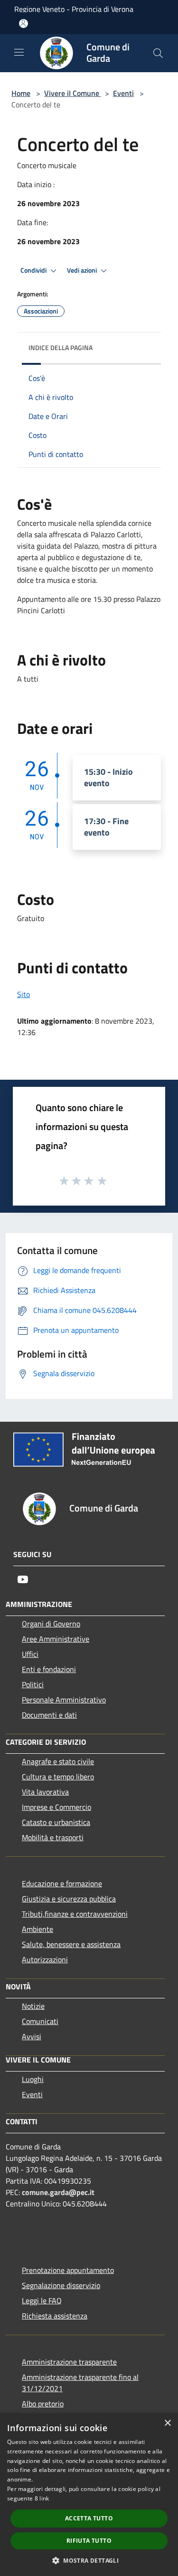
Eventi (123, 93)
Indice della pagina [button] (61, 347)
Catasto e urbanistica (56, 1822)
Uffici (30, 1654)
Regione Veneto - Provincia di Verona (74, 9)
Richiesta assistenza (55, 2316)
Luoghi (33, 2079)
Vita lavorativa (45, 1792)
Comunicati (40, 2021)
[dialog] (89, 2495)
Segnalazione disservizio (61, 2285)
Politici (33, 1684)
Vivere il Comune (73, 93)
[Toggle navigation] (19, 52)
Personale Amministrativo (64, 1700)
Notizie (33, 2006)
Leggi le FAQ (42, 2300)
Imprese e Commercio (56, 1807)
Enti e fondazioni (49, 1669)
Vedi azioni (83, 270)
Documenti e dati (49, 1715)
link (44, 2498)
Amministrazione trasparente (69, 2362)
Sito (23, 994)
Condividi (34, 270)
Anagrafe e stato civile (58, 1761)
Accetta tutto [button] (89, 2518)
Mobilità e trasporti (53, 1837)
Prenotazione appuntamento (68, 2270)
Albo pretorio (43, 2404)
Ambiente (37, 1929)
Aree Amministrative (56, 1639)
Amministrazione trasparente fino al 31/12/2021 (80, 2383)
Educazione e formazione (62, 1883)
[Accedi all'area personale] (23, 24)
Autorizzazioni (45, 1959)
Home (21, 93)
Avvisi (32, 2036)
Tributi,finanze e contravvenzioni (75, 1914)
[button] (89, 2560)
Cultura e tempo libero (58, 1777)
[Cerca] (158, 53)
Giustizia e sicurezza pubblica (69, 1899)
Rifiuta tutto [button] (89, 2541)
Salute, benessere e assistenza (71, 1944)
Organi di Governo (51, 1624)
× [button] (167, 2423)
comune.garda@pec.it (58, 2192)
